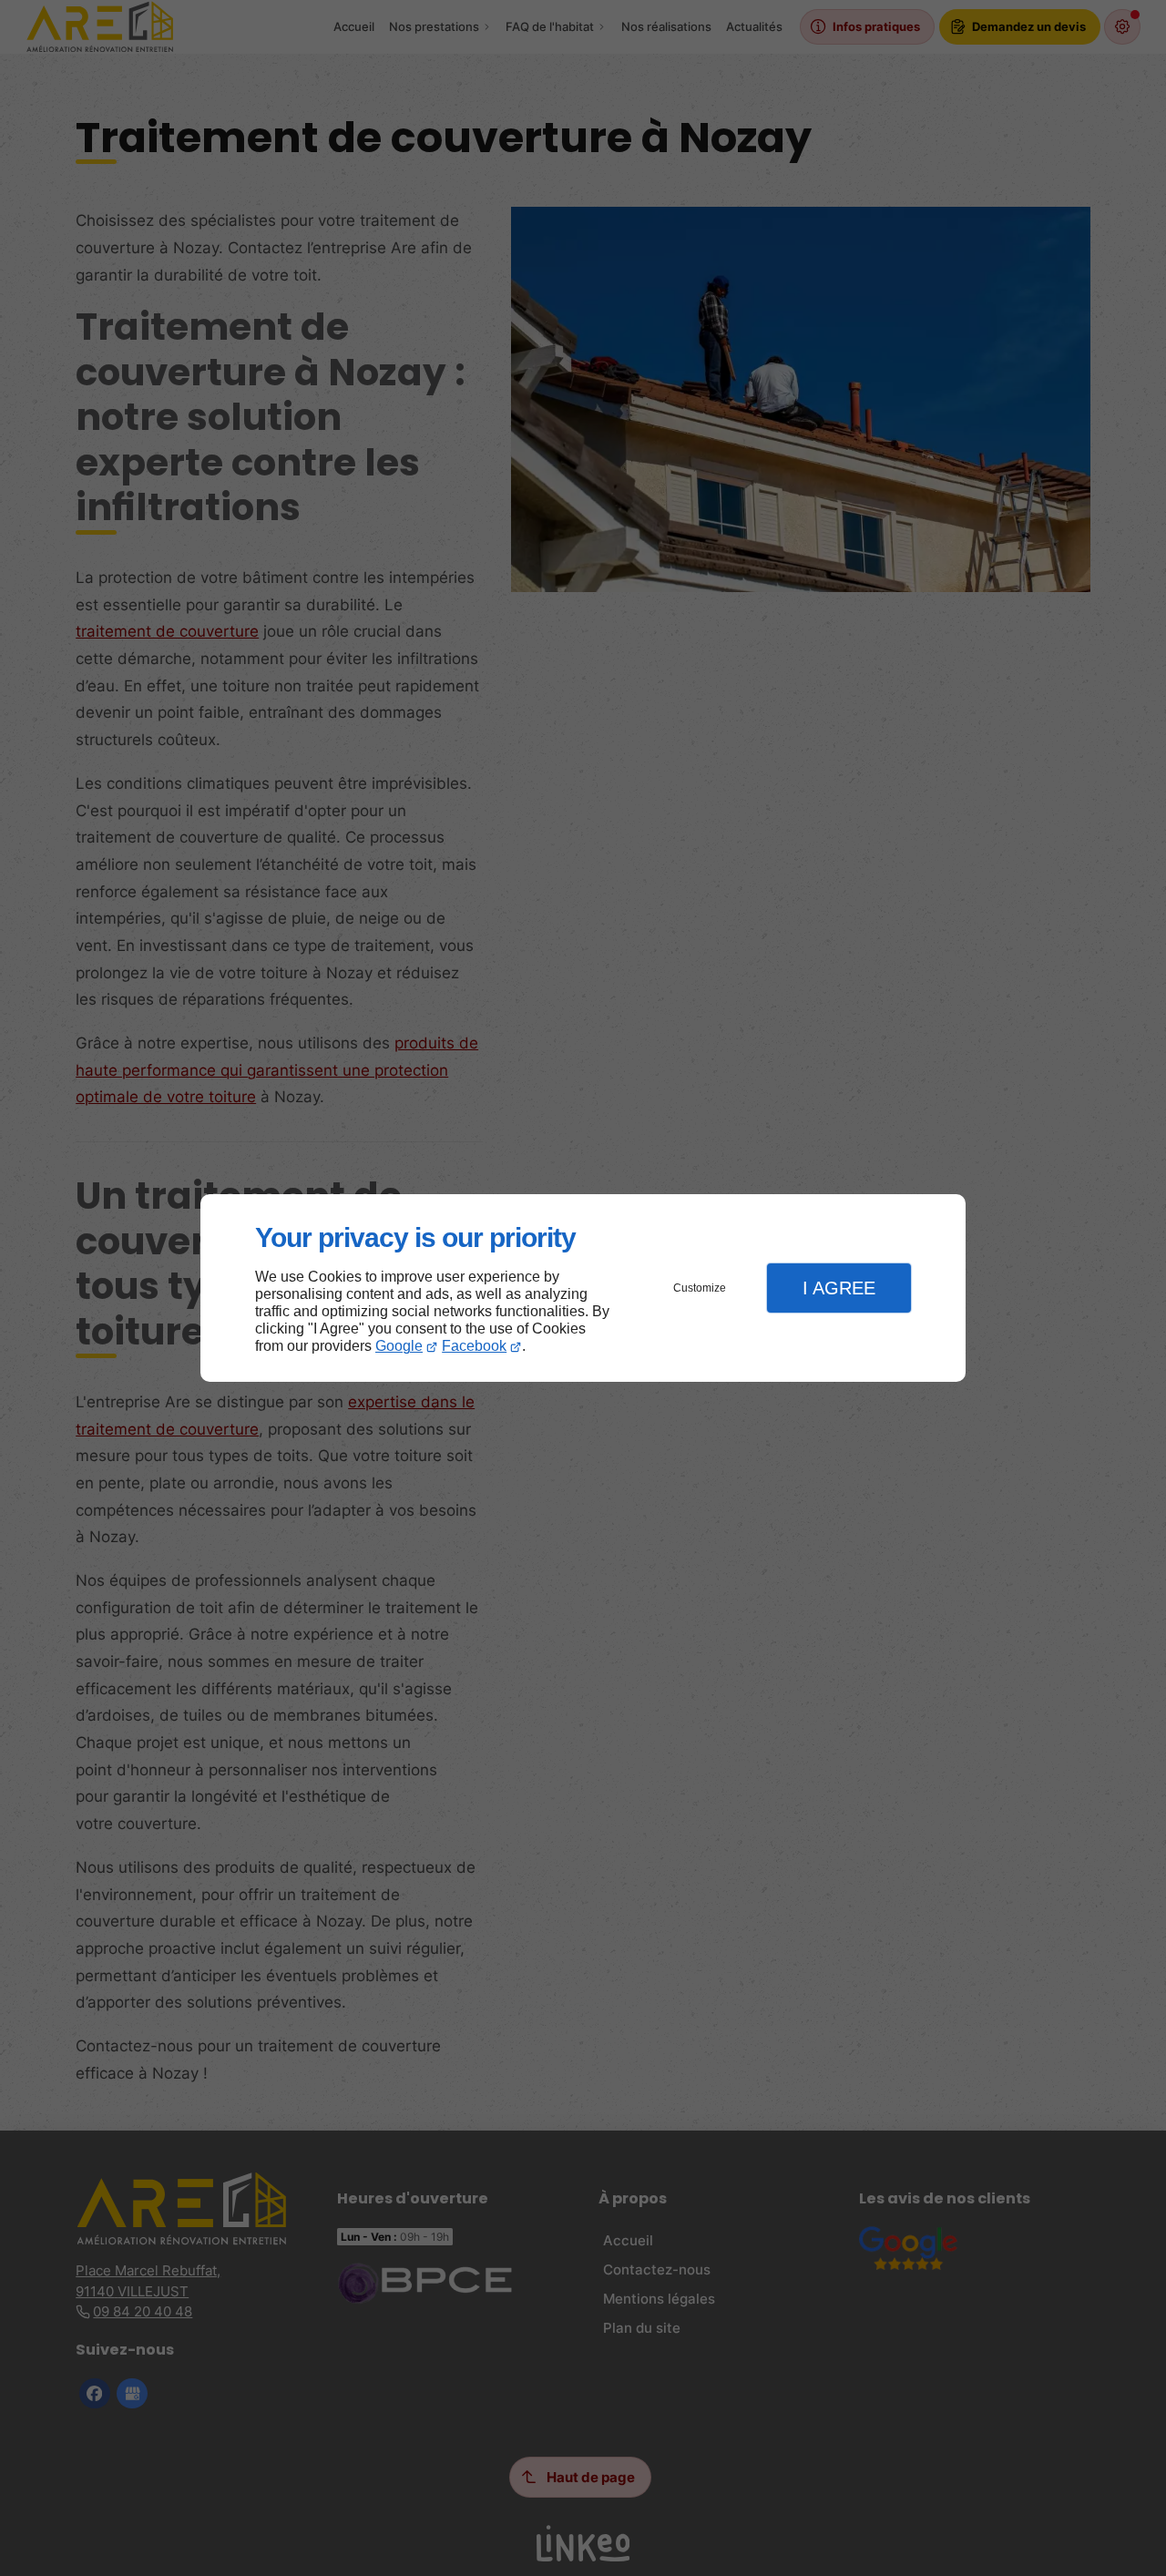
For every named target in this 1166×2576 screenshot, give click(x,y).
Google (399, 1346)
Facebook (474, 1346)
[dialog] (583, 1288)
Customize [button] (700, 1288)
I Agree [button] (839, 1288)
